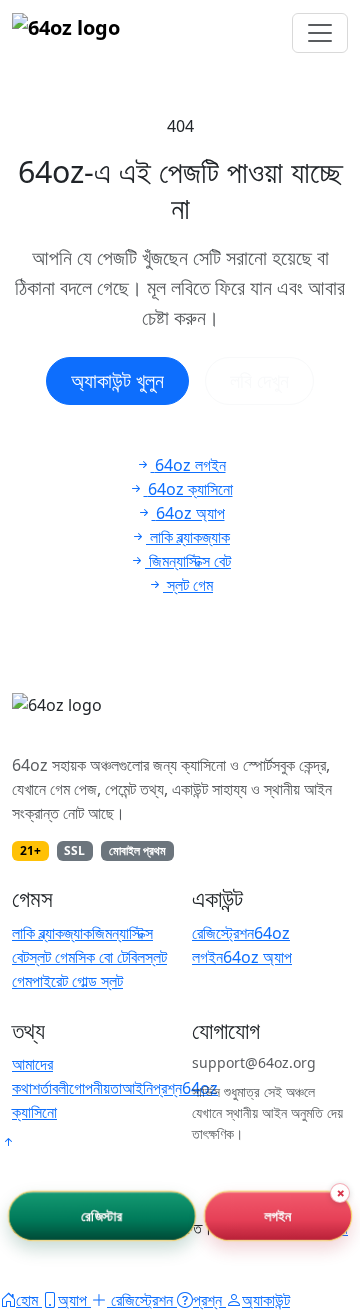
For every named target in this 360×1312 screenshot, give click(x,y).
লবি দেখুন (259, 380)
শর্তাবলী (50, 1088)
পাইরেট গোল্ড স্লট (77, 981)
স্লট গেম (52, 957)
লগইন (277, 1215)
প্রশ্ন (167, 1088)
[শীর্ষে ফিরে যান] (8, 1142)
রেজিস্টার (101, 1215)
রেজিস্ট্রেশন (223, 933)
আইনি (137, 1088)
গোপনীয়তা (95, 1088)
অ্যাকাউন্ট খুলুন (117, 380)
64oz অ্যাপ (257, 957)
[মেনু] (320, 33)
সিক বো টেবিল (110, 957)
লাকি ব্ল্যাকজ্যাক (52, 933)
